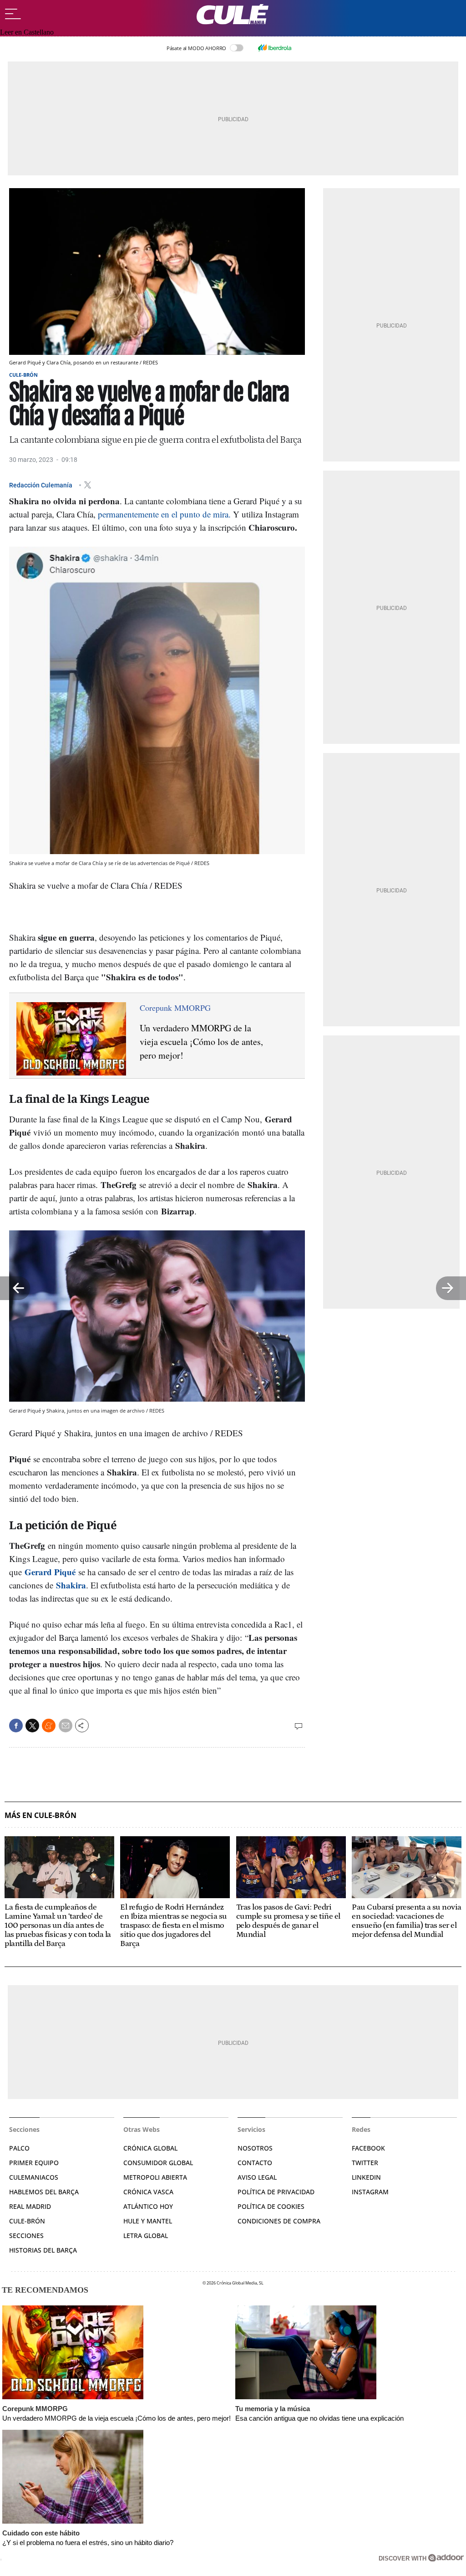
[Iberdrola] (274, 48)
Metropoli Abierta (155, 2177)
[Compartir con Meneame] (49, 1726)
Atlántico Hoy (148, 2206)
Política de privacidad (276, 2192)
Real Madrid (30, 2206)
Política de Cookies (271, 2206)
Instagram (370, 2192)
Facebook (368, 2148)
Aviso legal (257, 2177)
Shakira (71, 1585)
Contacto (255, 2163)
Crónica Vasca (148, 2192)
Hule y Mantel (148, 2221)
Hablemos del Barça (44, 2192)
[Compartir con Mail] (66, 1726)
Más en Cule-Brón (41, 1815)
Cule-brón (27, 2221)
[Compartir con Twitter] (32, 1726)
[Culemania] (233, 14)
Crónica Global (150, 2148)
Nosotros (255, 2148)
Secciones (26, 2235)
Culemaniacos (34, 2177)
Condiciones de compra (279, 2221)
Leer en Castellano (27, 32)
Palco (19, 2148)
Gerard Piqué (50, 1572)
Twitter (365, 2163)
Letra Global (146, 2235)
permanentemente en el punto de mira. (165, 514)
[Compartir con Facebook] (16, 1726)
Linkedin (366, 2177)
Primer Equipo (34, 2163)
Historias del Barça (43, 2250)
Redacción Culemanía (41, 485)
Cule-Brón (23, 375)
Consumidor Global (158, 2163)
